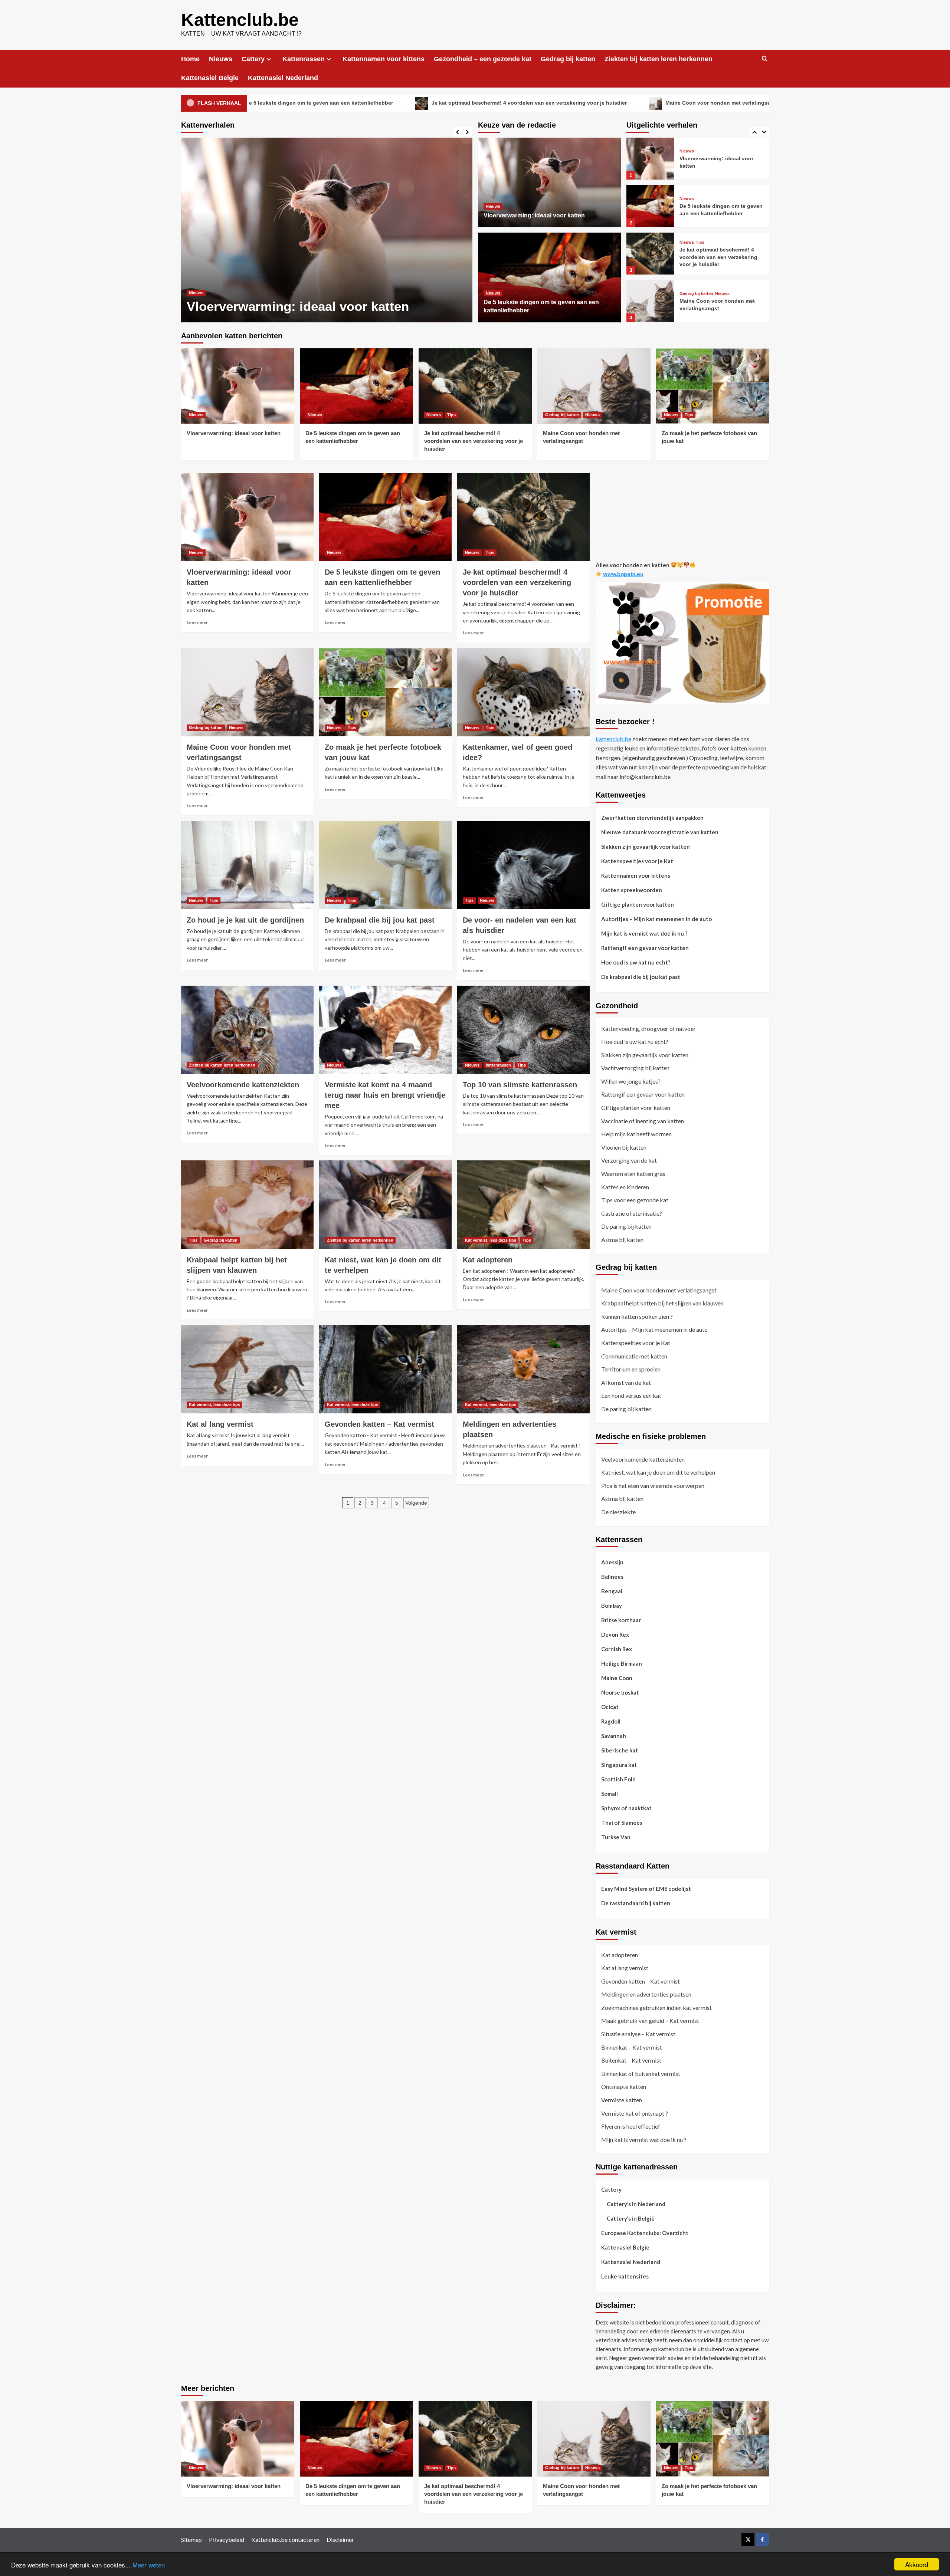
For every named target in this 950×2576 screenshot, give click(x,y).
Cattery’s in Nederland (636, 2204)
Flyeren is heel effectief (631, 2126)
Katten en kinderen (625, 1187)
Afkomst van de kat (626, 1382)
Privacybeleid (227, 2539)
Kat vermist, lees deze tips (491, 1240)
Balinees (612, 1576)
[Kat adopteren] (523, 1205)
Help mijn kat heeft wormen (636, 1134)
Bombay (612, 1605)
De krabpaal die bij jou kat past (380, 920)
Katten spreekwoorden (632, 890)
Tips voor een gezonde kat (635, 1200)
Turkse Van (616, 1837)
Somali (610, 1793)
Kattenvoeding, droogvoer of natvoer (648, 1028)
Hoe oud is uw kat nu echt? (636, 962)
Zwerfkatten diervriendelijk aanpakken (652, 817)
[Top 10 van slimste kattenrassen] (523, 1030)
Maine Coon (617, 1678)
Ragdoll (611, 1721)
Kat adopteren (488, 1260)
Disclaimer (340, 2539)
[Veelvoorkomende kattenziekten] (247, 1030)
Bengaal (612, 1591)
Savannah (614, 1735)
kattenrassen (498, 1065)
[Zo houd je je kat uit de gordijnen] (247, 865)
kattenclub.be (613, 739)
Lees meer (197, 622)
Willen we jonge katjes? (631, 1081)
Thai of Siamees (622, 1822)
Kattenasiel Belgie (210, 78)
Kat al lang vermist (220, 1424)
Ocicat (610, 1706)
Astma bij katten (622, 1240)
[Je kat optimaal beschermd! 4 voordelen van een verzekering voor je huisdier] (650, 206)
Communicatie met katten (634, 1356)
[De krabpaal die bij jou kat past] (385, 865)
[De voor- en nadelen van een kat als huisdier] (523, 865)
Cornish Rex (617, 1649)
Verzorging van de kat (629, 1160)
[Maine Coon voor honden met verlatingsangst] (650, 254)
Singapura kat (619, 1764)
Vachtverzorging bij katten (635, 1068)
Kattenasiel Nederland (283, 78)
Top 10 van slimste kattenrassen (520, 1085)
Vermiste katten (622, 2100)
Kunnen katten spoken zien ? (637, 1316)
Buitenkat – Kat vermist (631, 2060)
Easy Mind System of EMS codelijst (646, 1888)
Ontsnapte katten (624, 2087)
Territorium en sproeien (631, 1369)
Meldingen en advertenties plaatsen (646, 1994)
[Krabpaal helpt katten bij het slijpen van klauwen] (247, 1205)
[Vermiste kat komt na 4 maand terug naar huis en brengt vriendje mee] (385, 1030)
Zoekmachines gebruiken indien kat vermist (656, 2007)
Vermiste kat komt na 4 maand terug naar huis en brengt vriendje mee (385, 1095)
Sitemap (191, 2539)
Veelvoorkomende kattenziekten (243, 1085)
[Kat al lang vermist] (247, 1369)
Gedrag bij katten (568, 59)
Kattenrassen (304, 59)
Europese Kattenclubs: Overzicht (645, 2233)
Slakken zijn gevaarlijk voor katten (646, 846)
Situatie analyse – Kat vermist (638, 2034)
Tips (700, 195)
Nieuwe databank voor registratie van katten (660, 832)
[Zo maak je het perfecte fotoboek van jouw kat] (650, 301)
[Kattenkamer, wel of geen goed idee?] (523, 692)
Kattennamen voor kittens (384, 59)
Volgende (416, 1503)
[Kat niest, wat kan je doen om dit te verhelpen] (385, 1205)
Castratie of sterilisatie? (632, 1213)
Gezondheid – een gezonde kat (483, 59)
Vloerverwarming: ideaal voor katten (534, 215)
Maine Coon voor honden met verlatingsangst (576, 103)
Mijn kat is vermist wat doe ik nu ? (644, 933)
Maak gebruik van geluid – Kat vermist (650, 2020)
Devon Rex (615, 1634)
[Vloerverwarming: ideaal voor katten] (549, 183)
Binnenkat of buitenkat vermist (641, 2074)
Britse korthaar (621, 1620)
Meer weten (149, 2565)
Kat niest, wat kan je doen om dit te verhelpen (658, 1472)
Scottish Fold (618, 1779)
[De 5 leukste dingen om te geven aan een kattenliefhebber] (327, 230)
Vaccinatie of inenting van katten (643, 1121)
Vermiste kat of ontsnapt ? (635, 2113)
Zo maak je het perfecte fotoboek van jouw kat (732, 103)
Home (190, 59)
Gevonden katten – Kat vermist (379, 1424)
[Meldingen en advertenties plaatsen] (523, 1369)
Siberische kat (620, 1750)
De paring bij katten (626, 1226)
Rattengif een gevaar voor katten (645, 947)
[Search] (765, 59)
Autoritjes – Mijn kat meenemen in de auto (656, 919)
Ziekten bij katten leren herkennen (659, 59)
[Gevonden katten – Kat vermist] (385, 1369)
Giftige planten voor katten (638, 904)
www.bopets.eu (623, 574)
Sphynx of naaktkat (626, 1808)
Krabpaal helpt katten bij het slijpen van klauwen (662, 1303)
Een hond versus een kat (631, 1395)
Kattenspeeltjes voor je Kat (637, 861)
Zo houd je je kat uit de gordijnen (245, 920)
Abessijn (612, 1562)
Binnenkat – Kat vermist (632, 2047)
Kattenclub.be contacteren (285, 2539)
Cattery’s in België (631, 2218)
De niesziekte (618, 1512)
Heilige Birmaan (622, 1663)
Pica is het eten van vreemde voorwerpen (653, 1486)
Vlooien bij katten (624, 1147)
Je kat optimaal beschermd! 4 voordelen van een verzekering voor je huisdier (381, 103)
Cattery (253, 59)
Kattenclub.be (240, 20)
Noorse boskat (620, 1692)
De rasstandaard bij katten (636, 1903)
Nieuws (221, 59)
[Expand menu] (269, 59)
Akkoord (917, 2564)
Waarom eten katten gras (633, 1174)
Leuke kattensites (625, 2276)
